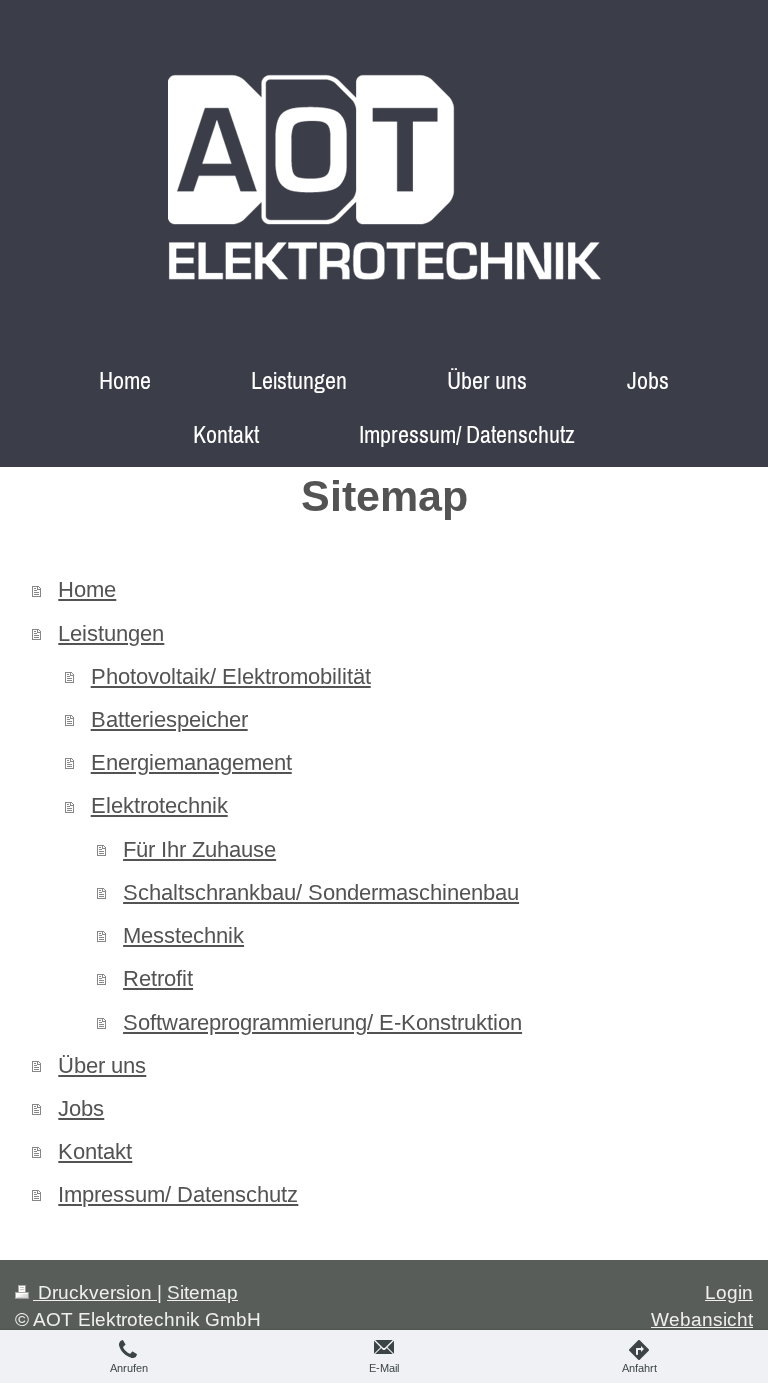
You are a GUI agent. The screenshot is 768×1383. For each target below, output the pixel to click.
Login (729, 1292)
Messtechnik (183, 935)
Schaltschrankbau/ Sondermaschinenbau (321, 892)
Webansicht (702, 1319)
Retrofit (158, 978)
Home (87, 589)
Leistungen (111, 633)
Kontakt (95, 1151)
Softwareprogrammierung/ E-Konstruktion (322, 1022)
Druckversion (95, 1292)
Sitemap (202, 1292)
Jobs (81, 1108)
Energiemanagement (191, 762)
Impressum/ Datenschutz (178, 1194)
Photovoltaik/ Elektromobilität (231, 676)
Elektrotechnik (159, 805)
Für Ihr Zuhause (199, 849)
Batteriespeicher (169, 719)
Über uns (102, 1065)
